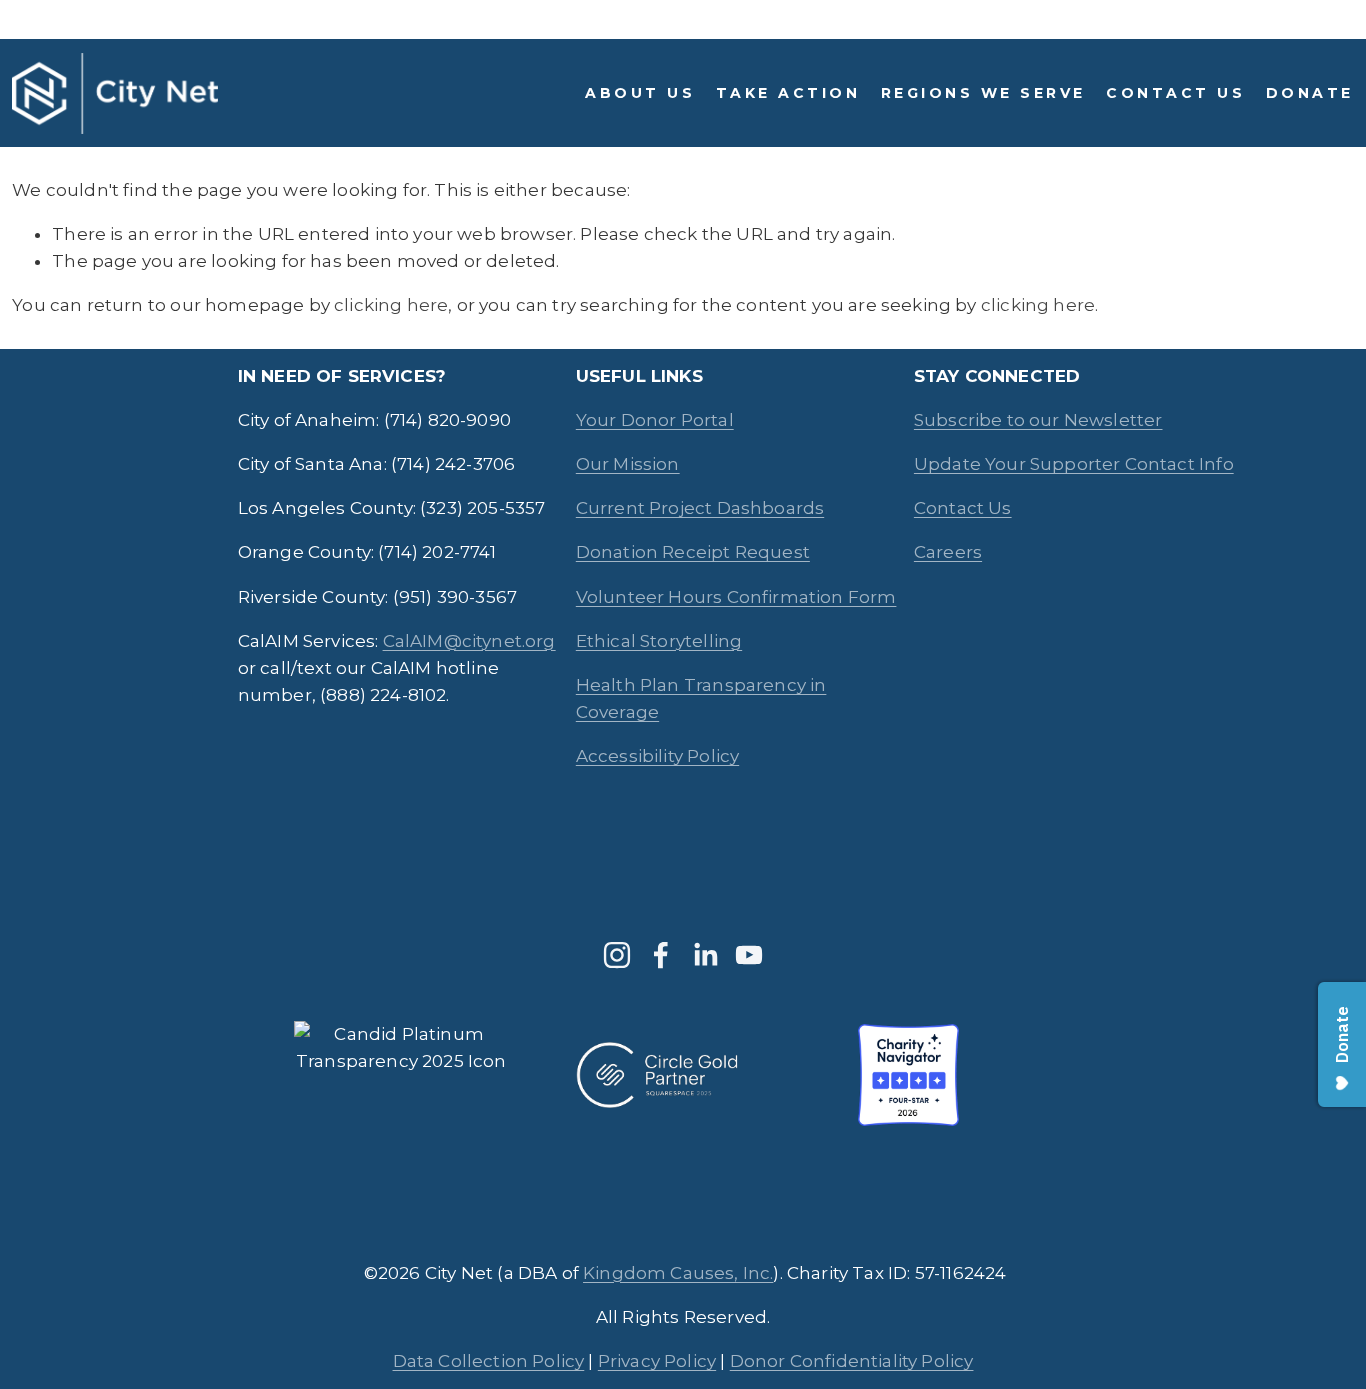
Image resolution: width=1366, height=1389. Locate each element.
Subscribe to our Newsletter (1038, 420)
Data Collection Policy (489, 1361)
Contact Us (1175, 93)
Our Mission (628, 464)
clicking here (391, 305)
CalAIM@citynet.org (469, 641)
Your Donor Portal (655, 420)
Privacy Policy (657, 1361)
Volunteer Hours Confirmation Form (736, 597)
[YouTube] (749, 955)
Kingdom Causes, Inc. (678, 1273)
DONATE (1310, 93)
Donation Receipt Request (693, 552)
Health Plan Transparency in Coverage (701, 698)
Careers (948, 552)
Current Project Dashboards (700, 508)
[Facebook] (661, 955)
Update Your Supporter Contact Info (1074, 464)
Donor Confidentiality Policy (852, 1361)
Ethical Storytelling (659, 641)
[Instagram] (617, 955)
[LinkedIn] (705, 955)
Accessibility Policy (657, 756)
